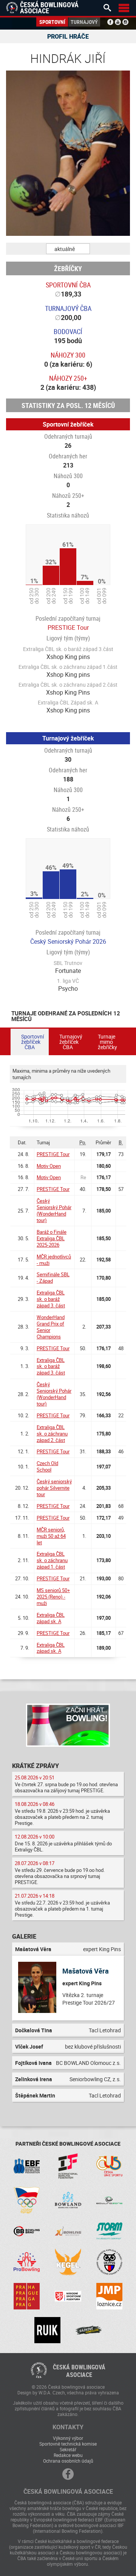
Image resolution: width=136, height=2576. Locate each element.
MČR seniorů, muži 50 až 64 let (51, 1536)
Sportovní (52, 22)
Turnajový (84, 22)
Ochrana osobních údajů (68, 2461)
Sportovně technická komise (68, 2444)
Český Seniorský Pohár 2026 (68, 941)
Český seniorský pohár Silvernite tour (54, 1488)
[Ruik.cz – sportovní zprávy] (47, 2330)
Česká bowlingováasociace (79, 2371)
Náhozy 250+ (68, 378)
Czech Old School (47, 1466)
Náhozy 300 (68, 355)
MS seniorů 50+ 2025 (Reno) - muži (53, 1597)
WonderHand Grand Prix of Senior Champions (51, 1327)
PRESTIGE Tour (68, 628)
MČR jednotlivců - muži (54, 1260)
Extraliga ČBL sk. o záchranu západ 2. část (52, 1434)
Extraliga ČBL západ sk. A (51, 1618)
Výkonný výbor (68, 2438)
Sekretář (68, 2449)
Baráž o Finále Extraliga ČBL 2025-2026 (52, 1238)
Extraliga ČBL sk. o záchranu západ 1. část (52, 1560)
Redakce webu (68, 2455)
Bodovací (68, 331)
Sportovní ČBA (68, 285)
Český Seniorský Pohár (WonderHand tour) (54, 1210)
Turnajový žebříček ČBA (71, 1042)
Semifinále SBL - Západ (53, 1278)
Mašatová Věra (86, 1971)
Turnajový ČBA (68, 308)
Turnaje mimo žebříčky (107, 1042)
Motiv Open (49, 1166)
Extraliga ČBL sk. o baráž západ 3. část (51, 1299)
